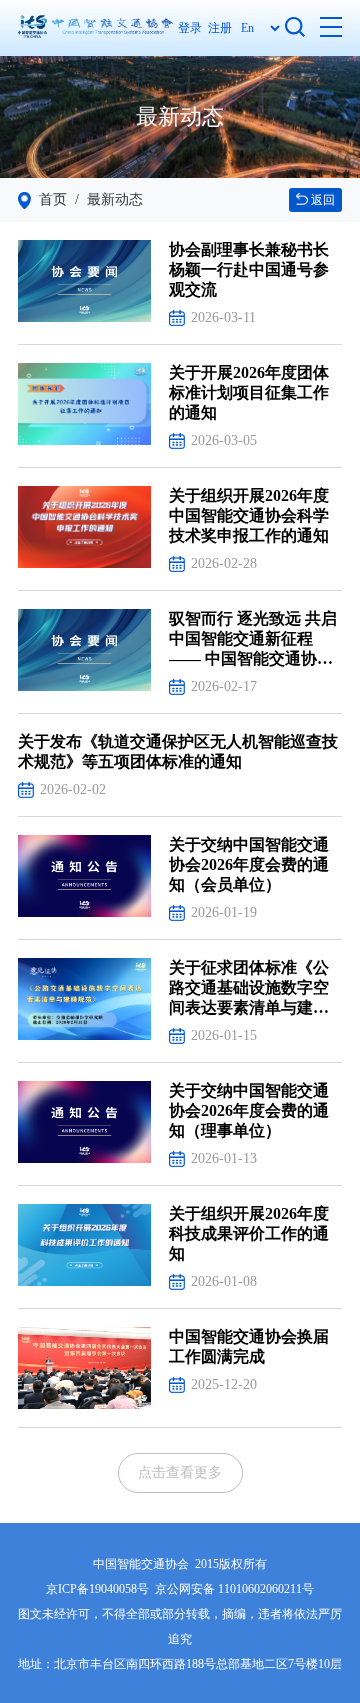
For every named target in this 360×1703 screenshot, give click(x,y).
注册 (220, 28)
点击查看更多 (180, 1472)
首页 (53, 199)
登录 (193, 28)
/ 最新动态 (105, 199)
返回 (321, 200)
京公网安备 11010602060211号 (234, 1589)
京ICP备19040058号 (97, 1589)
